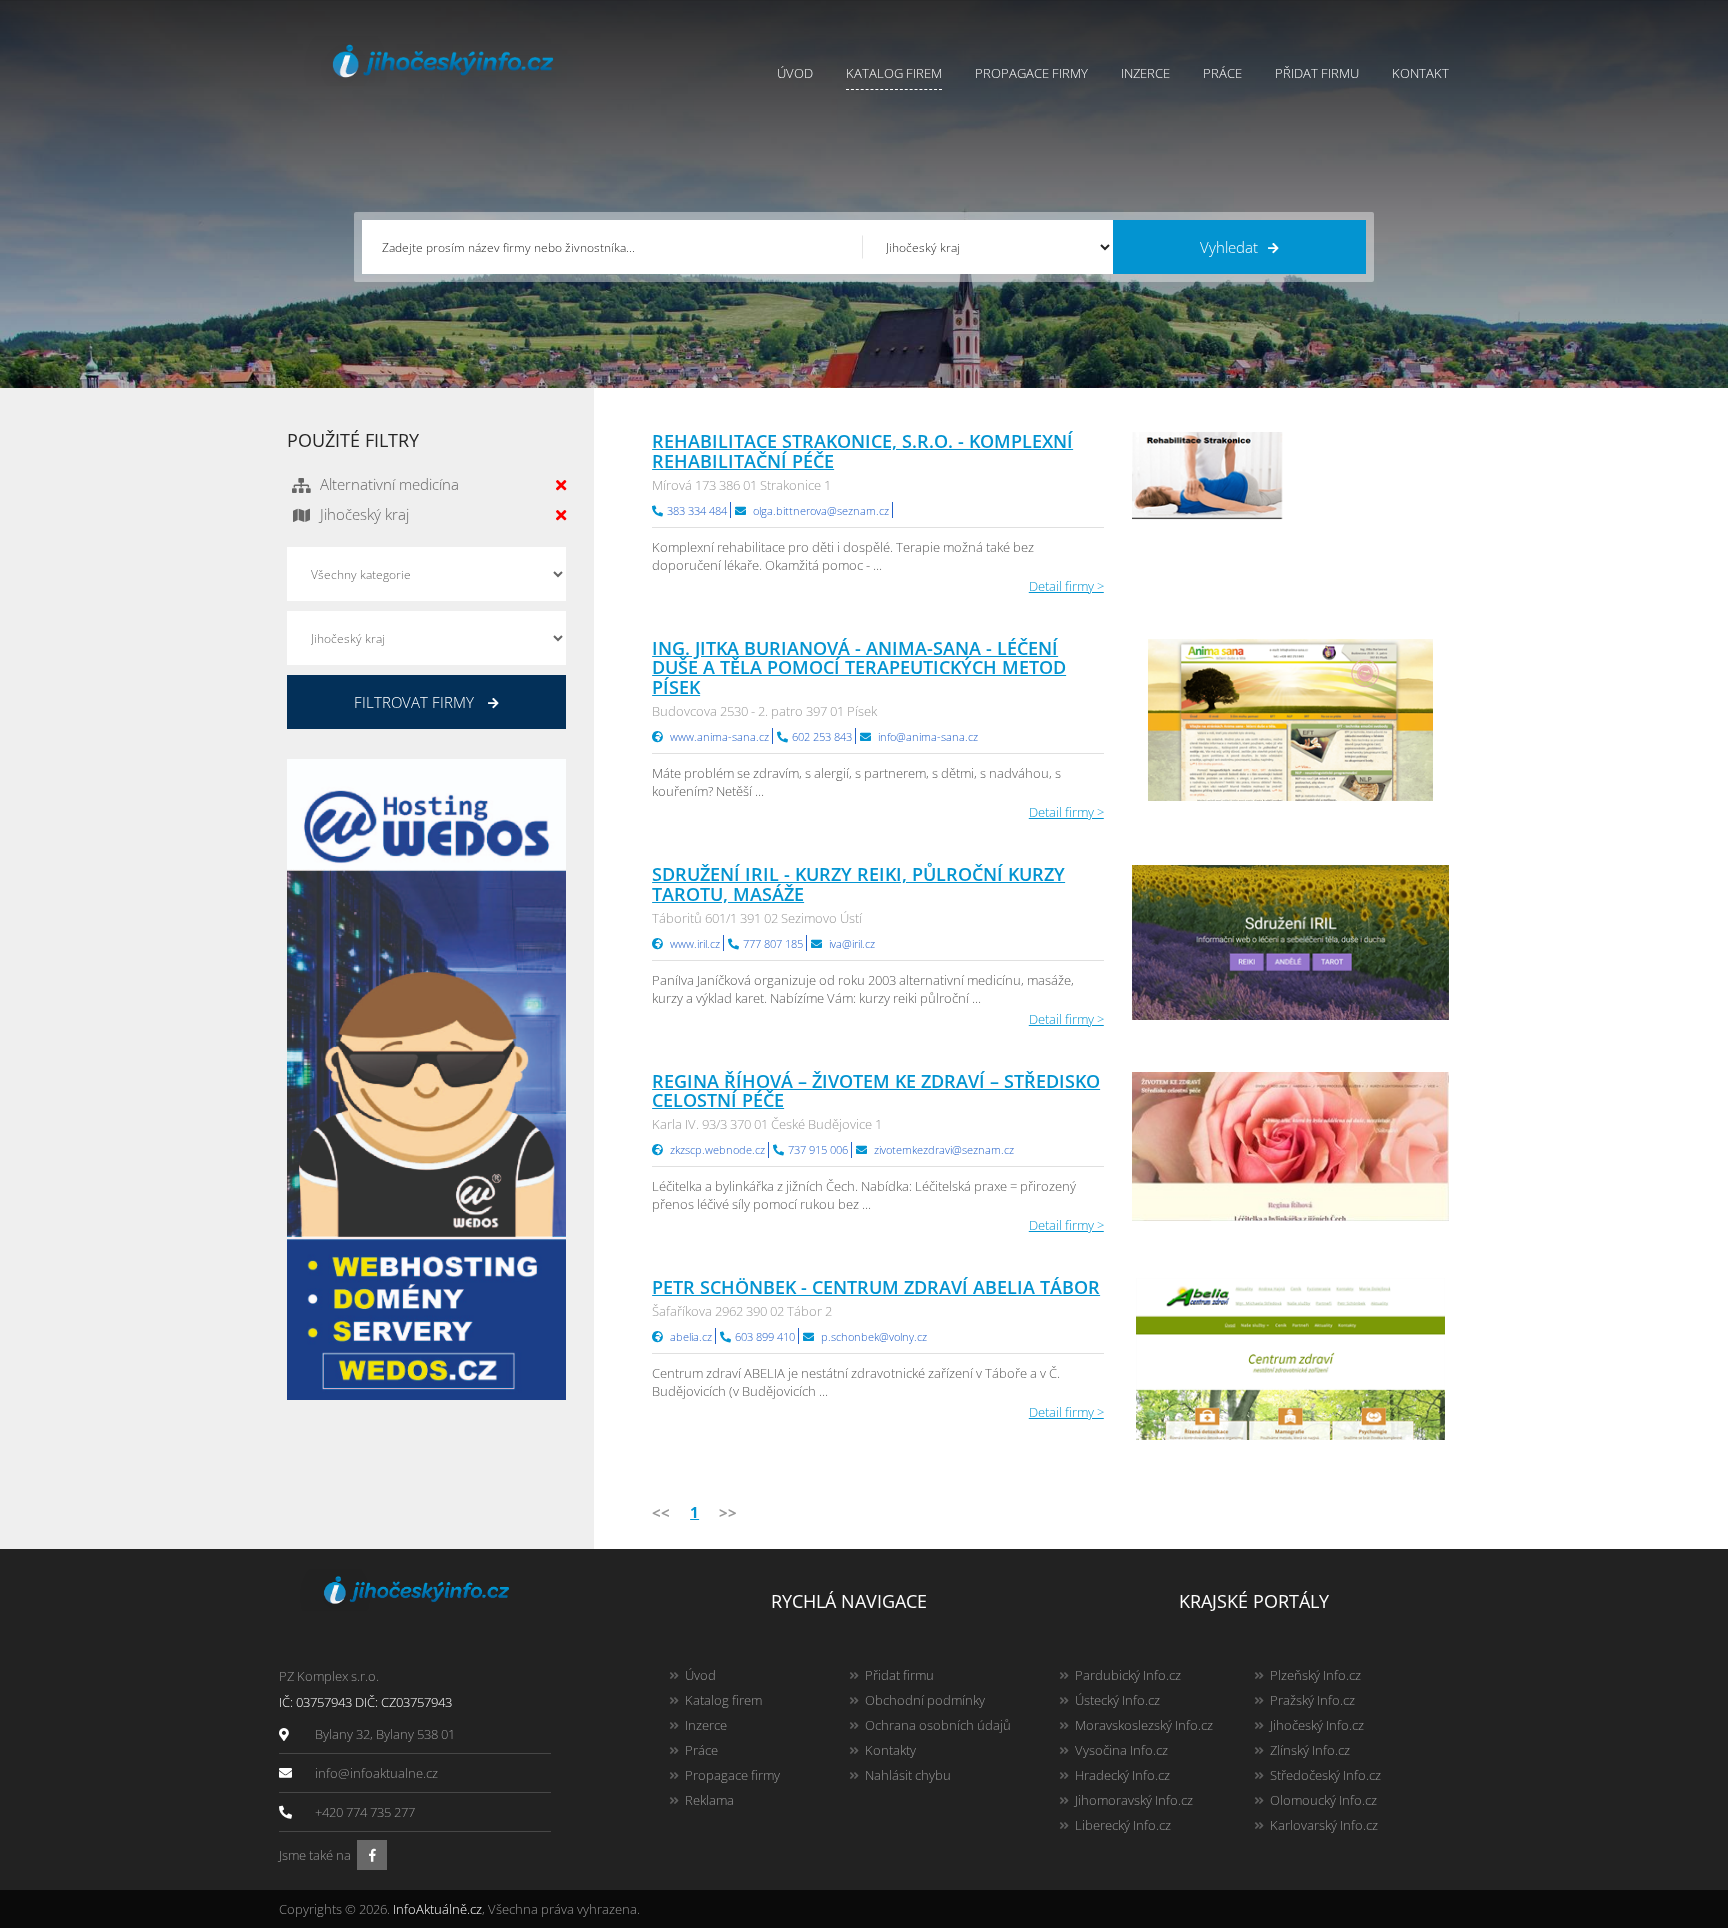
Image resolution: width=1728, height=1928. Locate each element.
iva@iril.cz (852, 943)
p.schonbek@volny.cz (874, 1336)
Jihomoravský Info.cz (1134, 1800)
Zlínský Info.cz (1310, 1750)
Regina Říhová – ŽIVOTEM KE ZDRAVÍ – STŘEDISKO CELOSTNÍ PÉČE (876, 1091)
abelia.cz (691, 1336)
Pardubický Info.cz (1128, 1675)
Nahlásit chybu (908, 1775)
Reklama (709, 1800)
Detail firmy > (1066, 586)
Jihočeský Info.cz (1317, 1725)
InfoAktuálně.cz (437, 1909)
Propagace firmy (1031, 73)
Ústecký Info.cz (1117, 1700)
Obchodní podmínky (925, 1700)
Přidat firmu (1317, 73)
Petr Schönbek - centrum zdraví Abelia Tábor (876, 1287)
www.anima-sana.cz (719, 736)
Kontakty (890, 1750)
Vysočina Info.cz (1121, 1750)
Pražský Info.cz (1312, 1700)
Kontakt (1420, 73)
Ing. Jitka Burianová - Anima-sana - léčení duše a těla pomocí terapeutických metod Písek (859, 668)
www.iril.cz (695, 943)
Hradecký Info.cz (1122, 1775)
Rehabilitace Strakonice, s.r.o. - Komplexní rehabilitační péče (862, 451)
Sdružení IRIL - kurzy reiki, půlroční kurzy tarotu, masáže (858, 884)
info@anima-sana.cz (928, 736)
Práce (1222, 73)
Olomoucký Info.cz (1323, 1800)
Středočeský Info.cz (1325, 1775)
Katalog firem (894, 73)
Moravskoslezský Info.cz (1144, 1725)
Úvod (795, 73)
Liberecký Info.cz (1123, 1825)
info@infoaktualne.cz (376, 1773)
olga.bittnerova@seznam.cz (821, 510)
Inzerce (1145, 73)
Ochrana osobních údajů (938, 1725)
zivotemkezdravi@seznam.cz (944, 1149)
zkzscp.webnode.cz (717, 1149)
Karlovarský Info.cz (1324, 1825)
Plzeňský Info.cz (1315, 1675)
